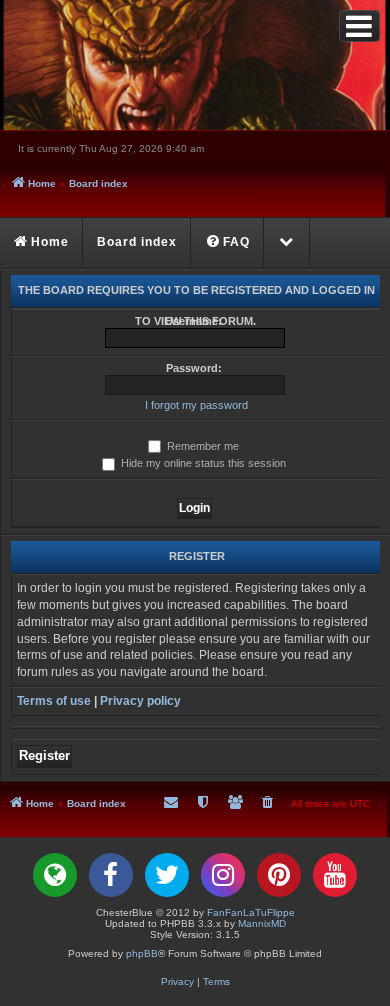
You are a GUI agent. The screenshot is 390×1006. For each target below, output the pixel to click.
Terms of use (54, 701)
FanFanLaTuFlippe (251, 912)
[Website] (55, 875)
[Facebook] (111, 875)
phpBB (142, 953)
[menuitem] (228, 243)
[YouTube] (335, 875)
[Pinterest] (279, 875)
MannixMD (262, 923)
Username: (193, 321)
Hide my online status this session (202, 463)
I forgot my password (196, 405)
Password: (194, 368)
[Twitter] (167, 875)
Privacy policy (140, 701)
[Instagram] (223, 875)
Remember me (201, 446)
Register (44, 755)
